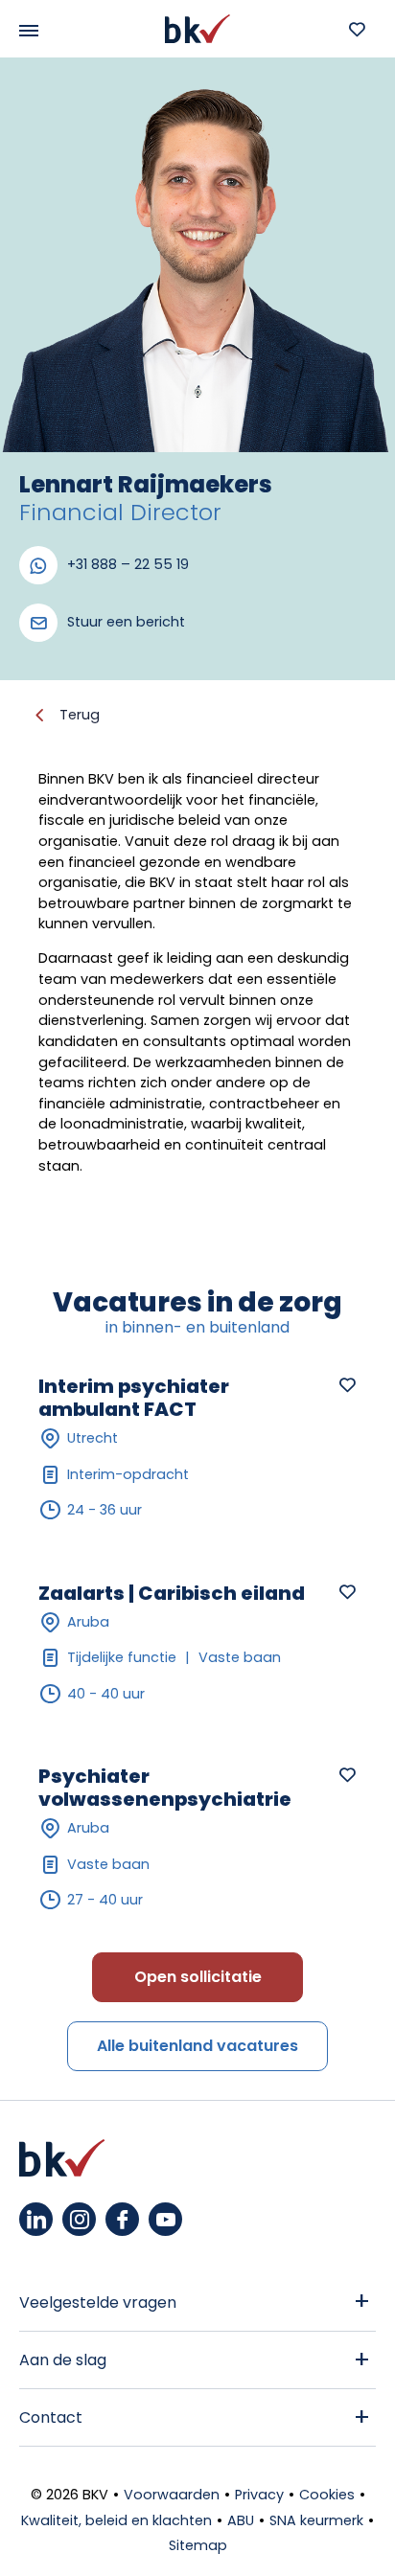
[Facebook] (122, 2219)
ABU (241, 2520)
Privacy (259, 2495)
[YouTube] (165, 2219)
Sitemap (198, 2545)
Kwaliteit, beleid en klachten (116, 2520)
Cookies (327, 2495)
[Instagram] (79, 2219)
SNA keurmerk (316, 2520)
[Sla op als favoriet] (347, 1384)
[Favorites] (357, 29)
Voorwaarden (172, 2495)
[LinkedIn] (36, 2219)
